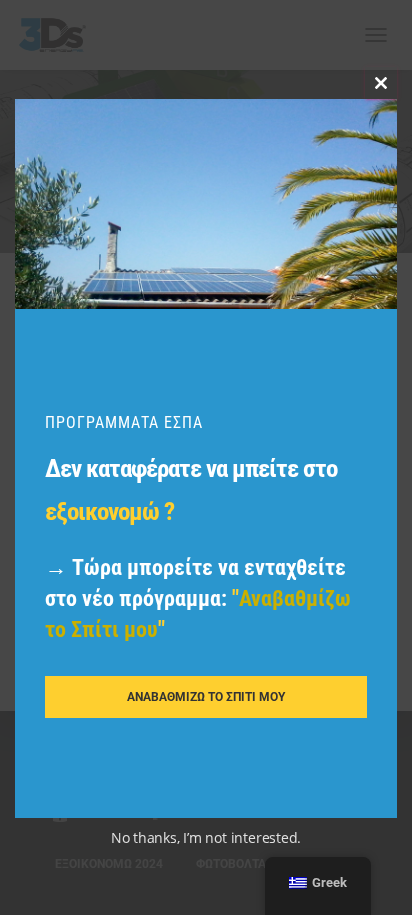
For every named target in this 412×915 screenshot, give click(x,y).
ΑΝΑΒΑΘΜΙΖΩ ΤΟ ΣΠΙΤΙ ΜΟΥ (206, 697)
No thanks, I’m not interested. (206, 837)
